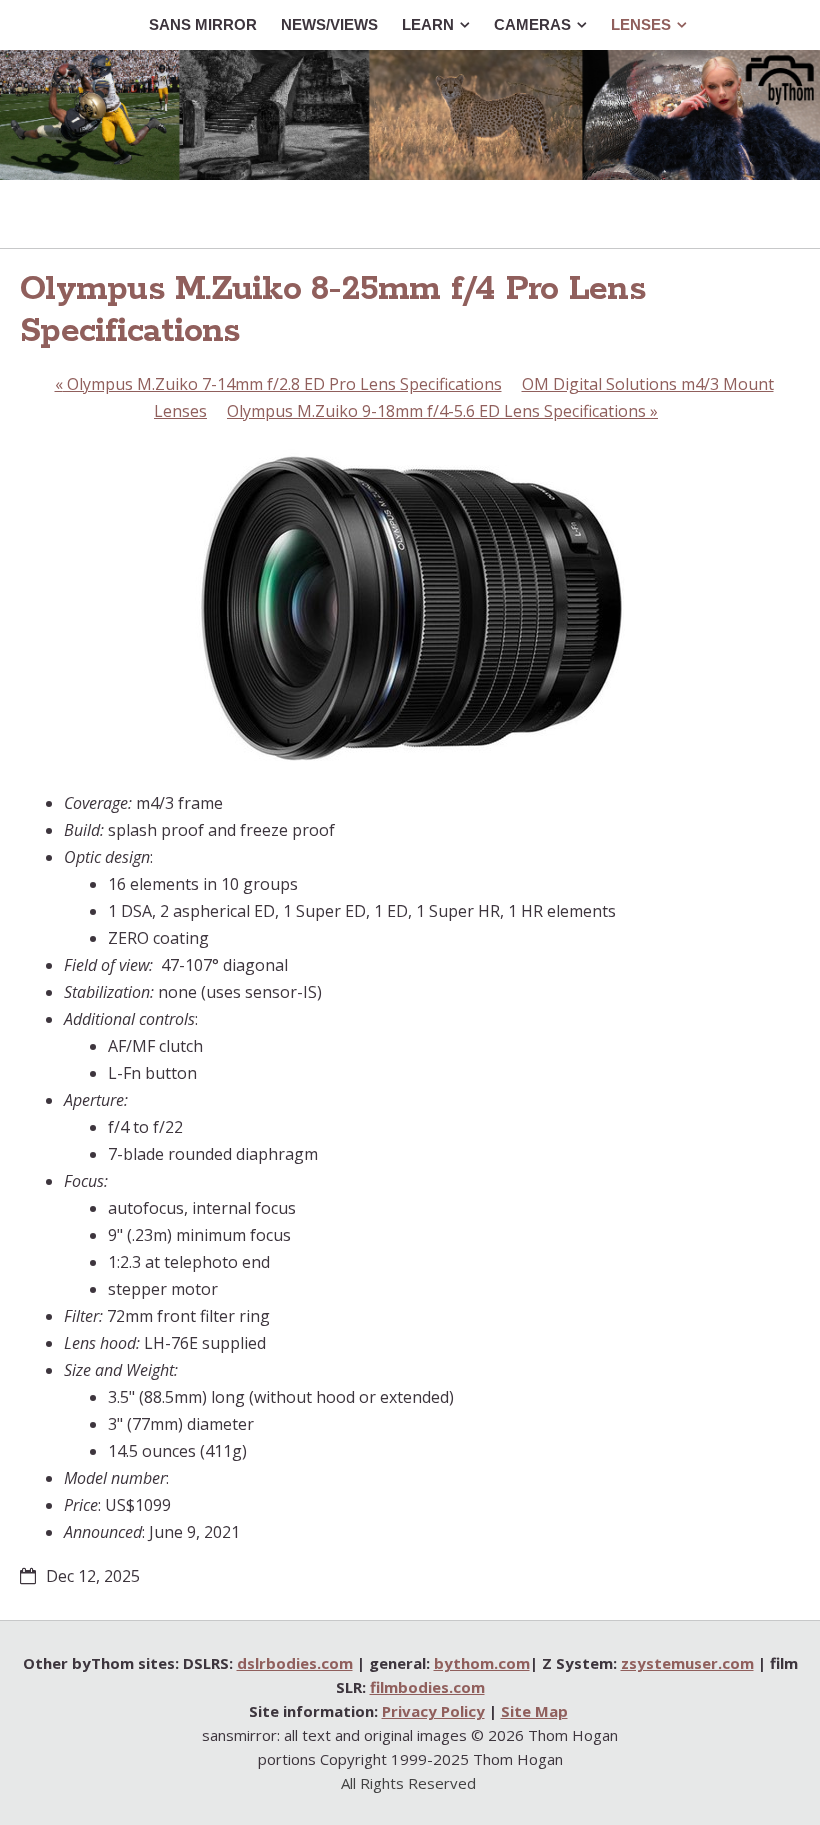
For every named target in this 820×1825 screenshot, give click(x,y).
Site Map (534, 1711)
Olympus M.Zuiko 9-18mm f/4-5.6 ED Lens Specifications (442, 411)
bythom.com (482, 1663)
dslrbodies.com (295, 1663)
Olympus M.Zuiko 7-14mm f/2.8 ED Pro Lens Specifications (278, 384)
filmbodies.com (427, 1687)
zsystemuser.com (687, 1663)
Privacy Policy (433, 1711)
